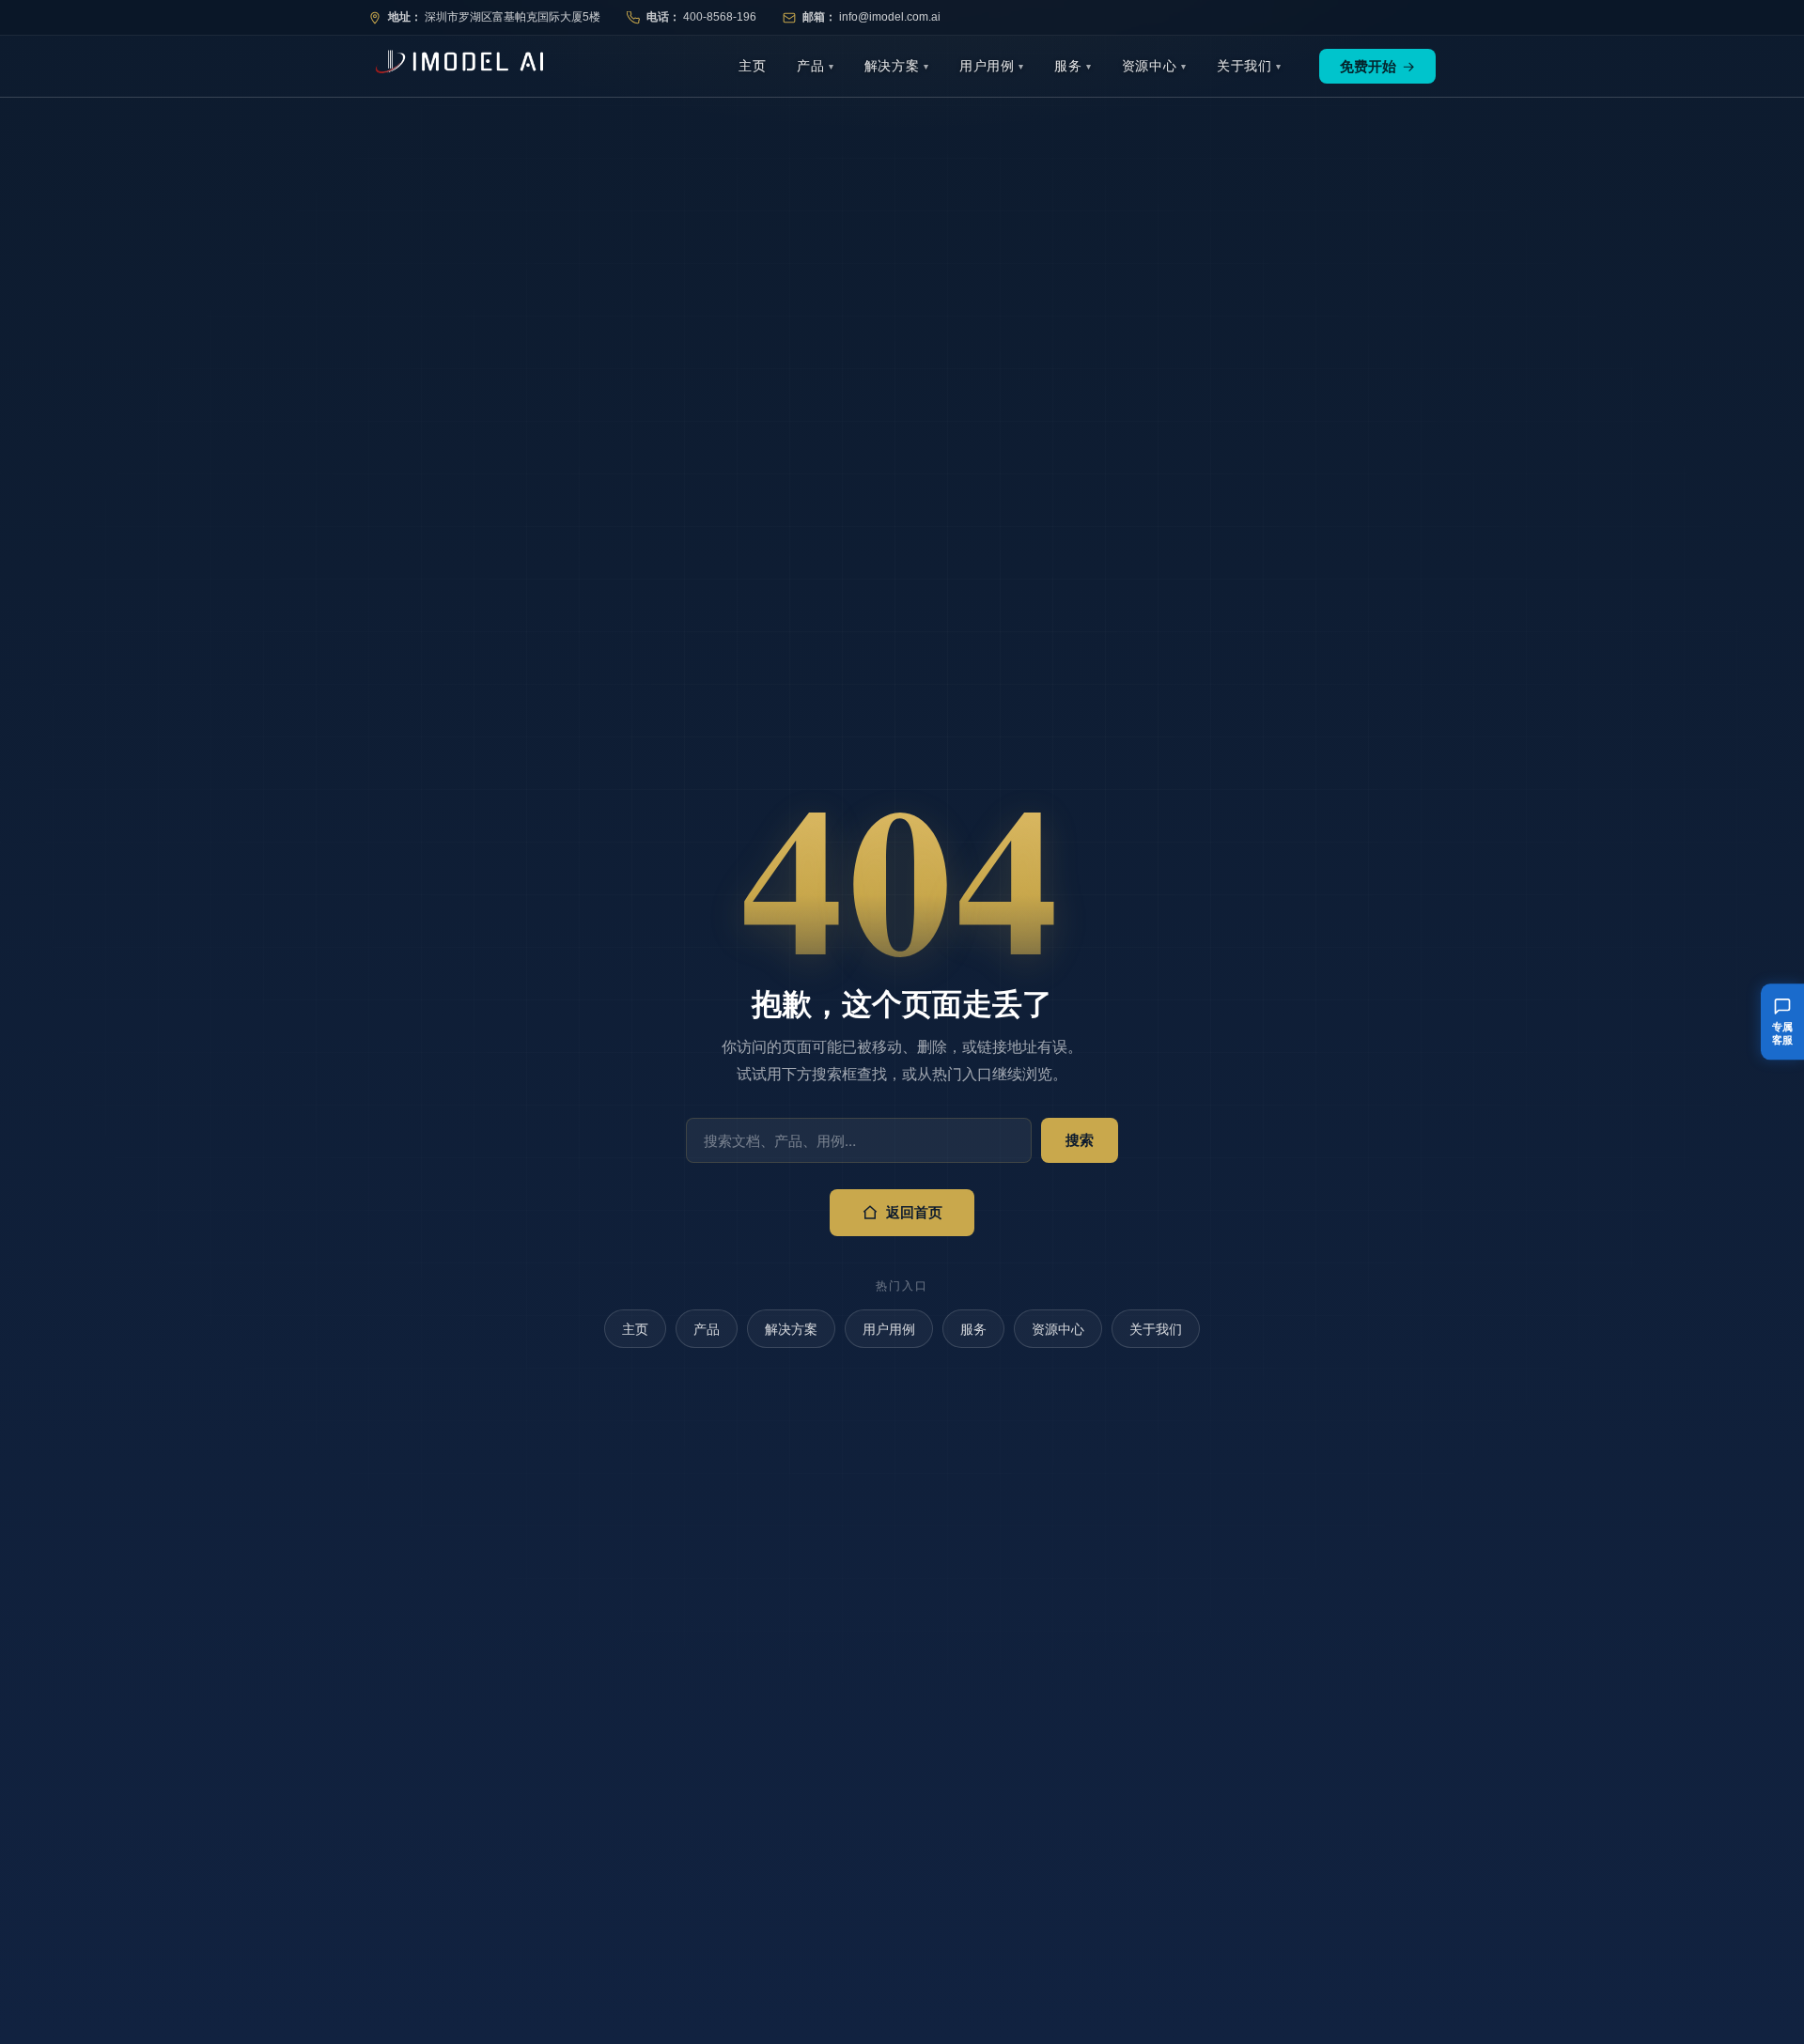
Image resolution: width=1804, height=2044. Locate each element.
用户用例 (987, 66)
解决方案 (892, 66)
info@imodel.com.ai (890, 17)
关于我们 (1244, 66)
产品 (811, 66)
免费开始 (1377, 66)
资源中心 (1150, 66)
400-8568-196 (720, 17)
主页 (753, 66)
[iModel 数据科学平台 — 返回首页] (456, 66)
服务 (1068, 66)
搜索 (1080, 1140)
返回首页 (914, 1212)
